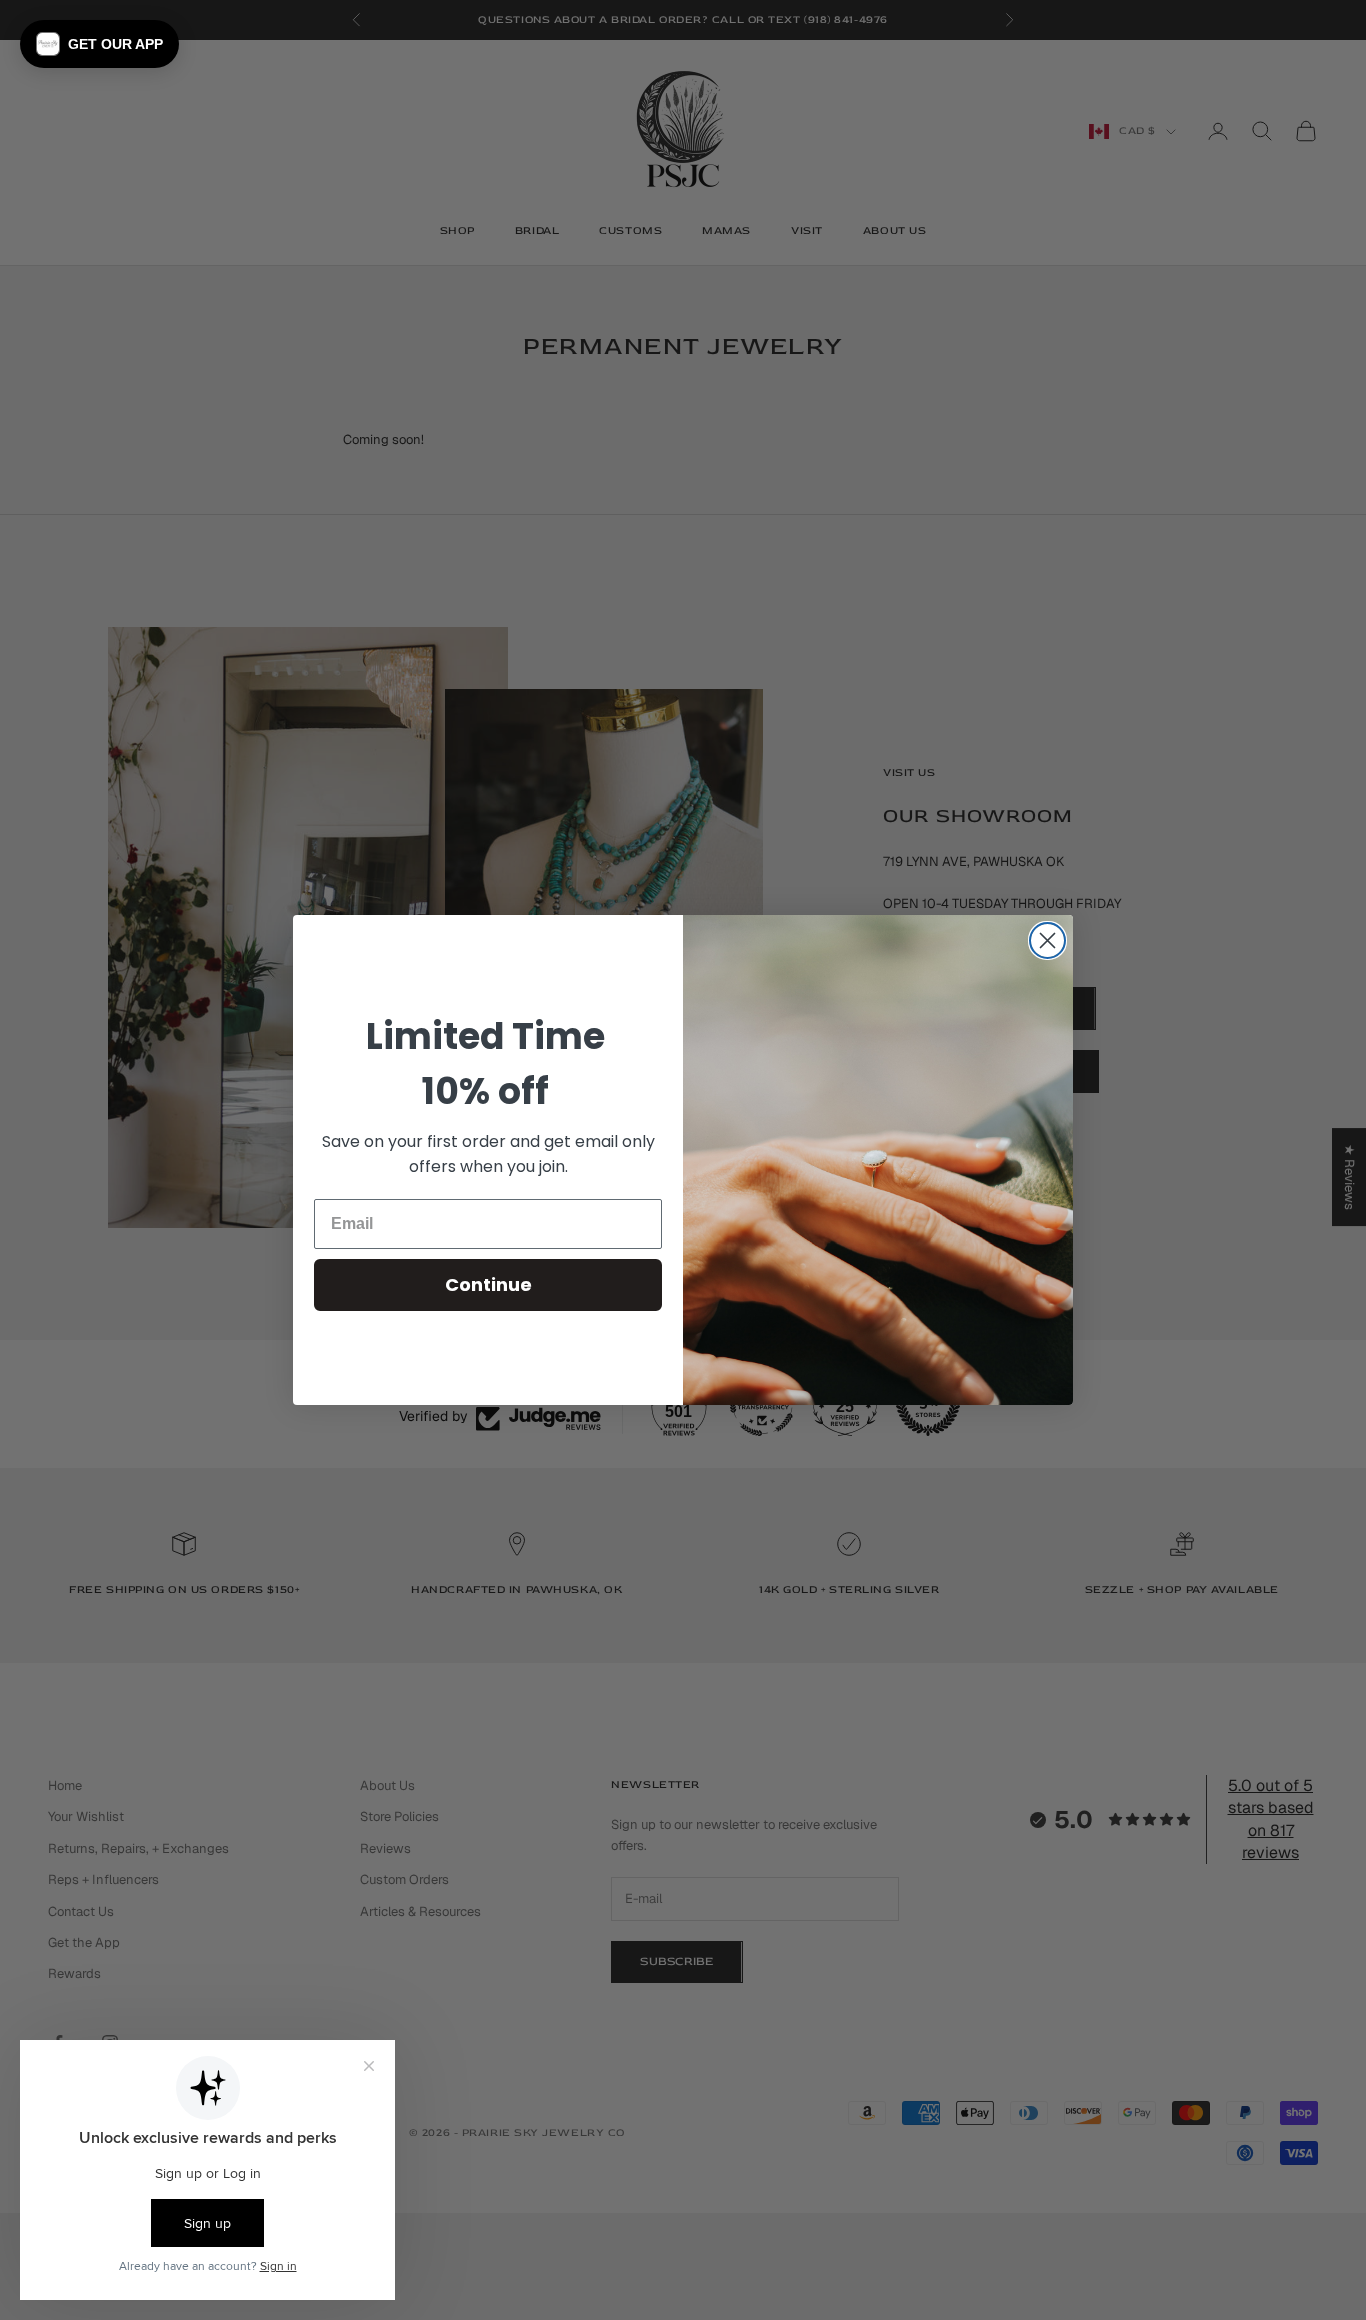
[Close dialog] (1047, 940)
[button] (99, 44)
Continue (488, 1284)
